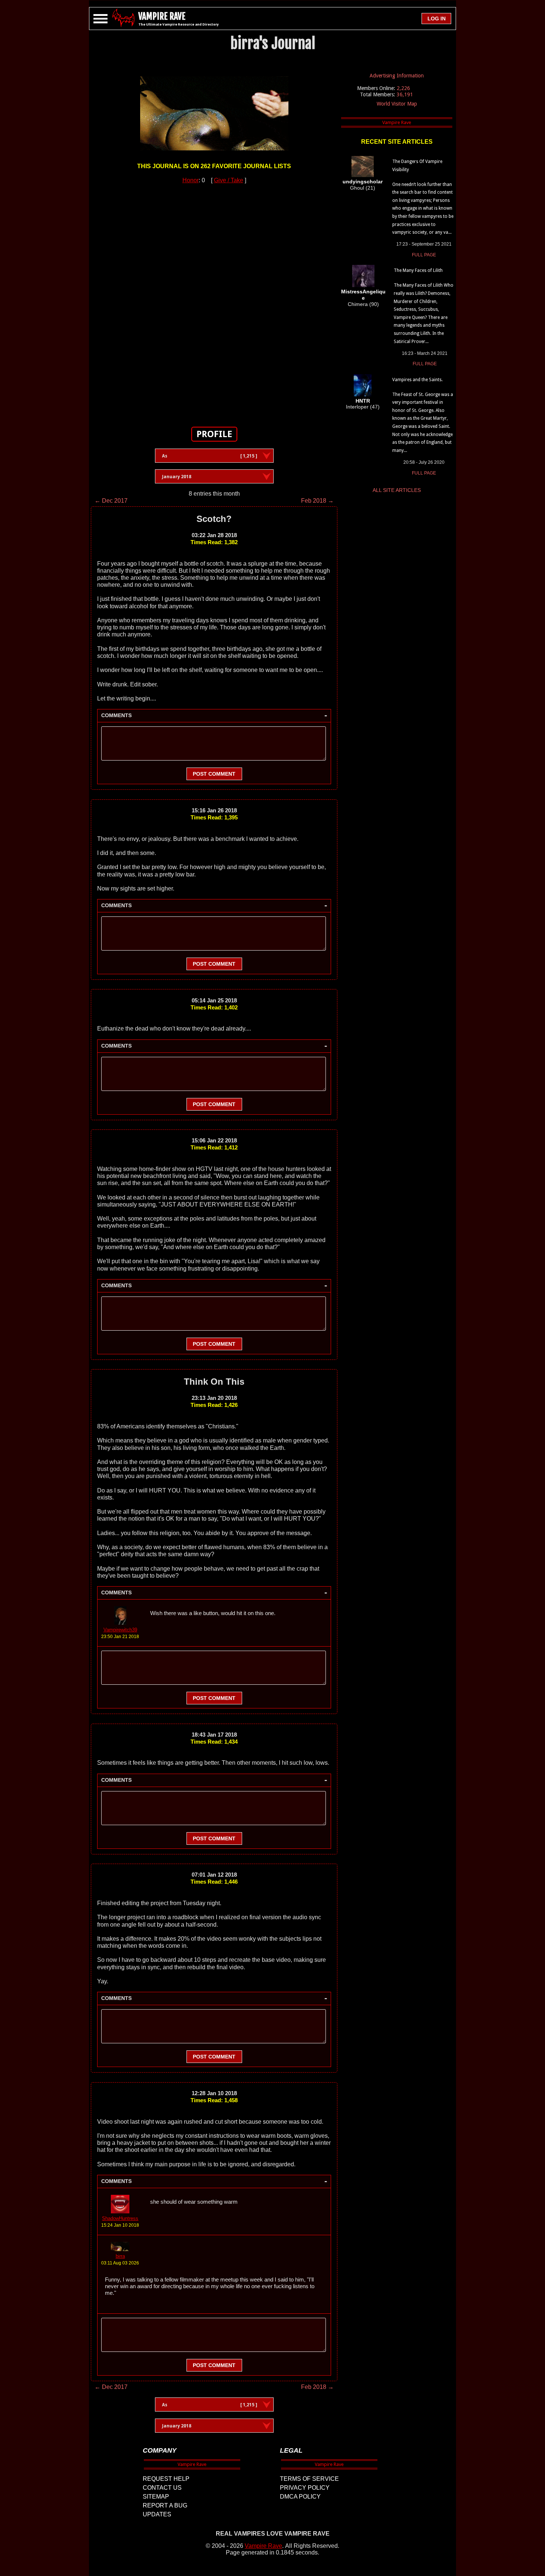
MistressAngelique (363, 295)
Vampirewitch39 (120, 1630)
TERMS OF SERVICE (309, 2479)
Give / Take (229, 180)
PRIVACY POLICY (305, 2488)
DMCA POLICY (300, 2497)
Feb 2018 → (317, 501)
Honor (191, 180)
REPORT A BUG (165, 2505)
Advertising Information (397, 76)
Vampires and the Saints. (417, 380)
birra (120, 2256)
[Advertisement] (214, 301)
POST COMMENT (214, 774)
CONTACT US (162, 2488)
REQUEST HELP (166, 2479)
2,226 (403, 88)
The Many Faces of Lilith (418, 270)
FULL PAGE (424, 255)
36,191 (405, 94)
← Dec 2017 (111, 501)
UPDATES (157, 2514)
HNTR (363, 401)
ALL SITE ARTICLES (397, 490)
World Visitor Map (397, 104)
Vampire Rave (263, 2546)
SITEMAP (156, 2497)
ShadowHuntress (120, 2218)
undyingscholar (363, 182)
